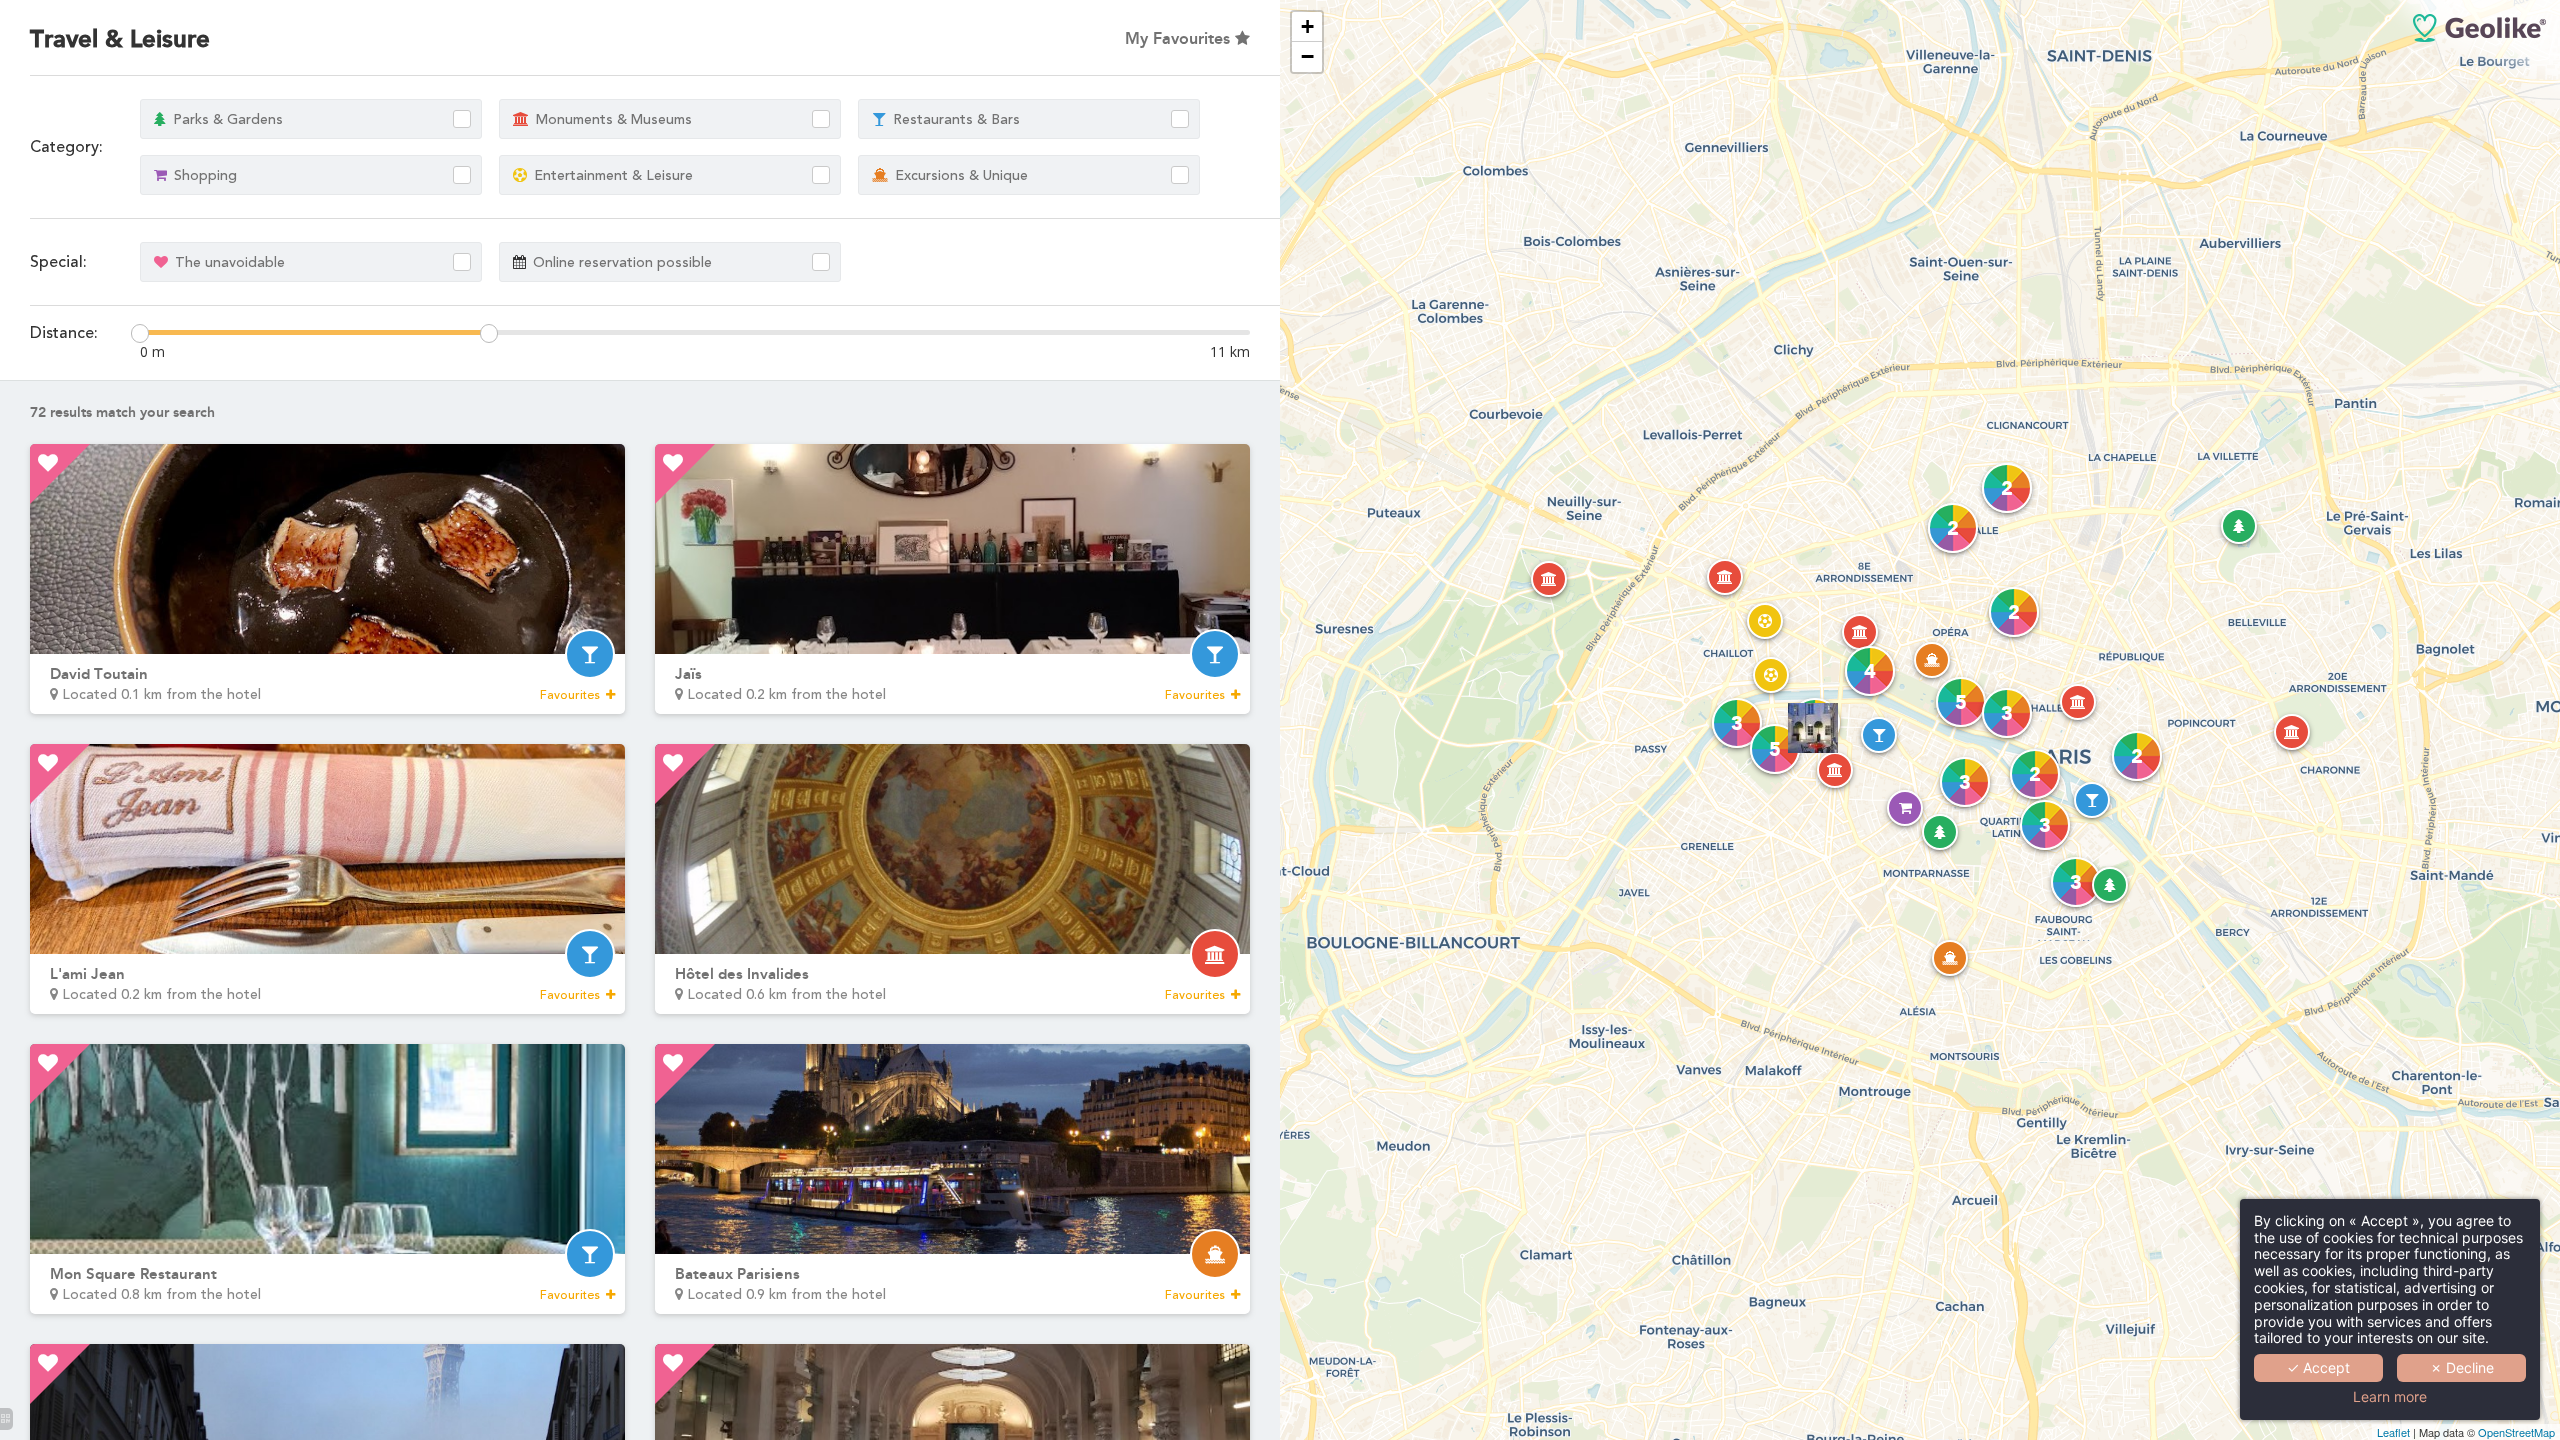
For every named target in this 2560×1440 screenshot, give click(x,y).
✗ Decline (2462, 1367)
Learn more (2390, 1397)
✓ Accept (2318, 1367)
